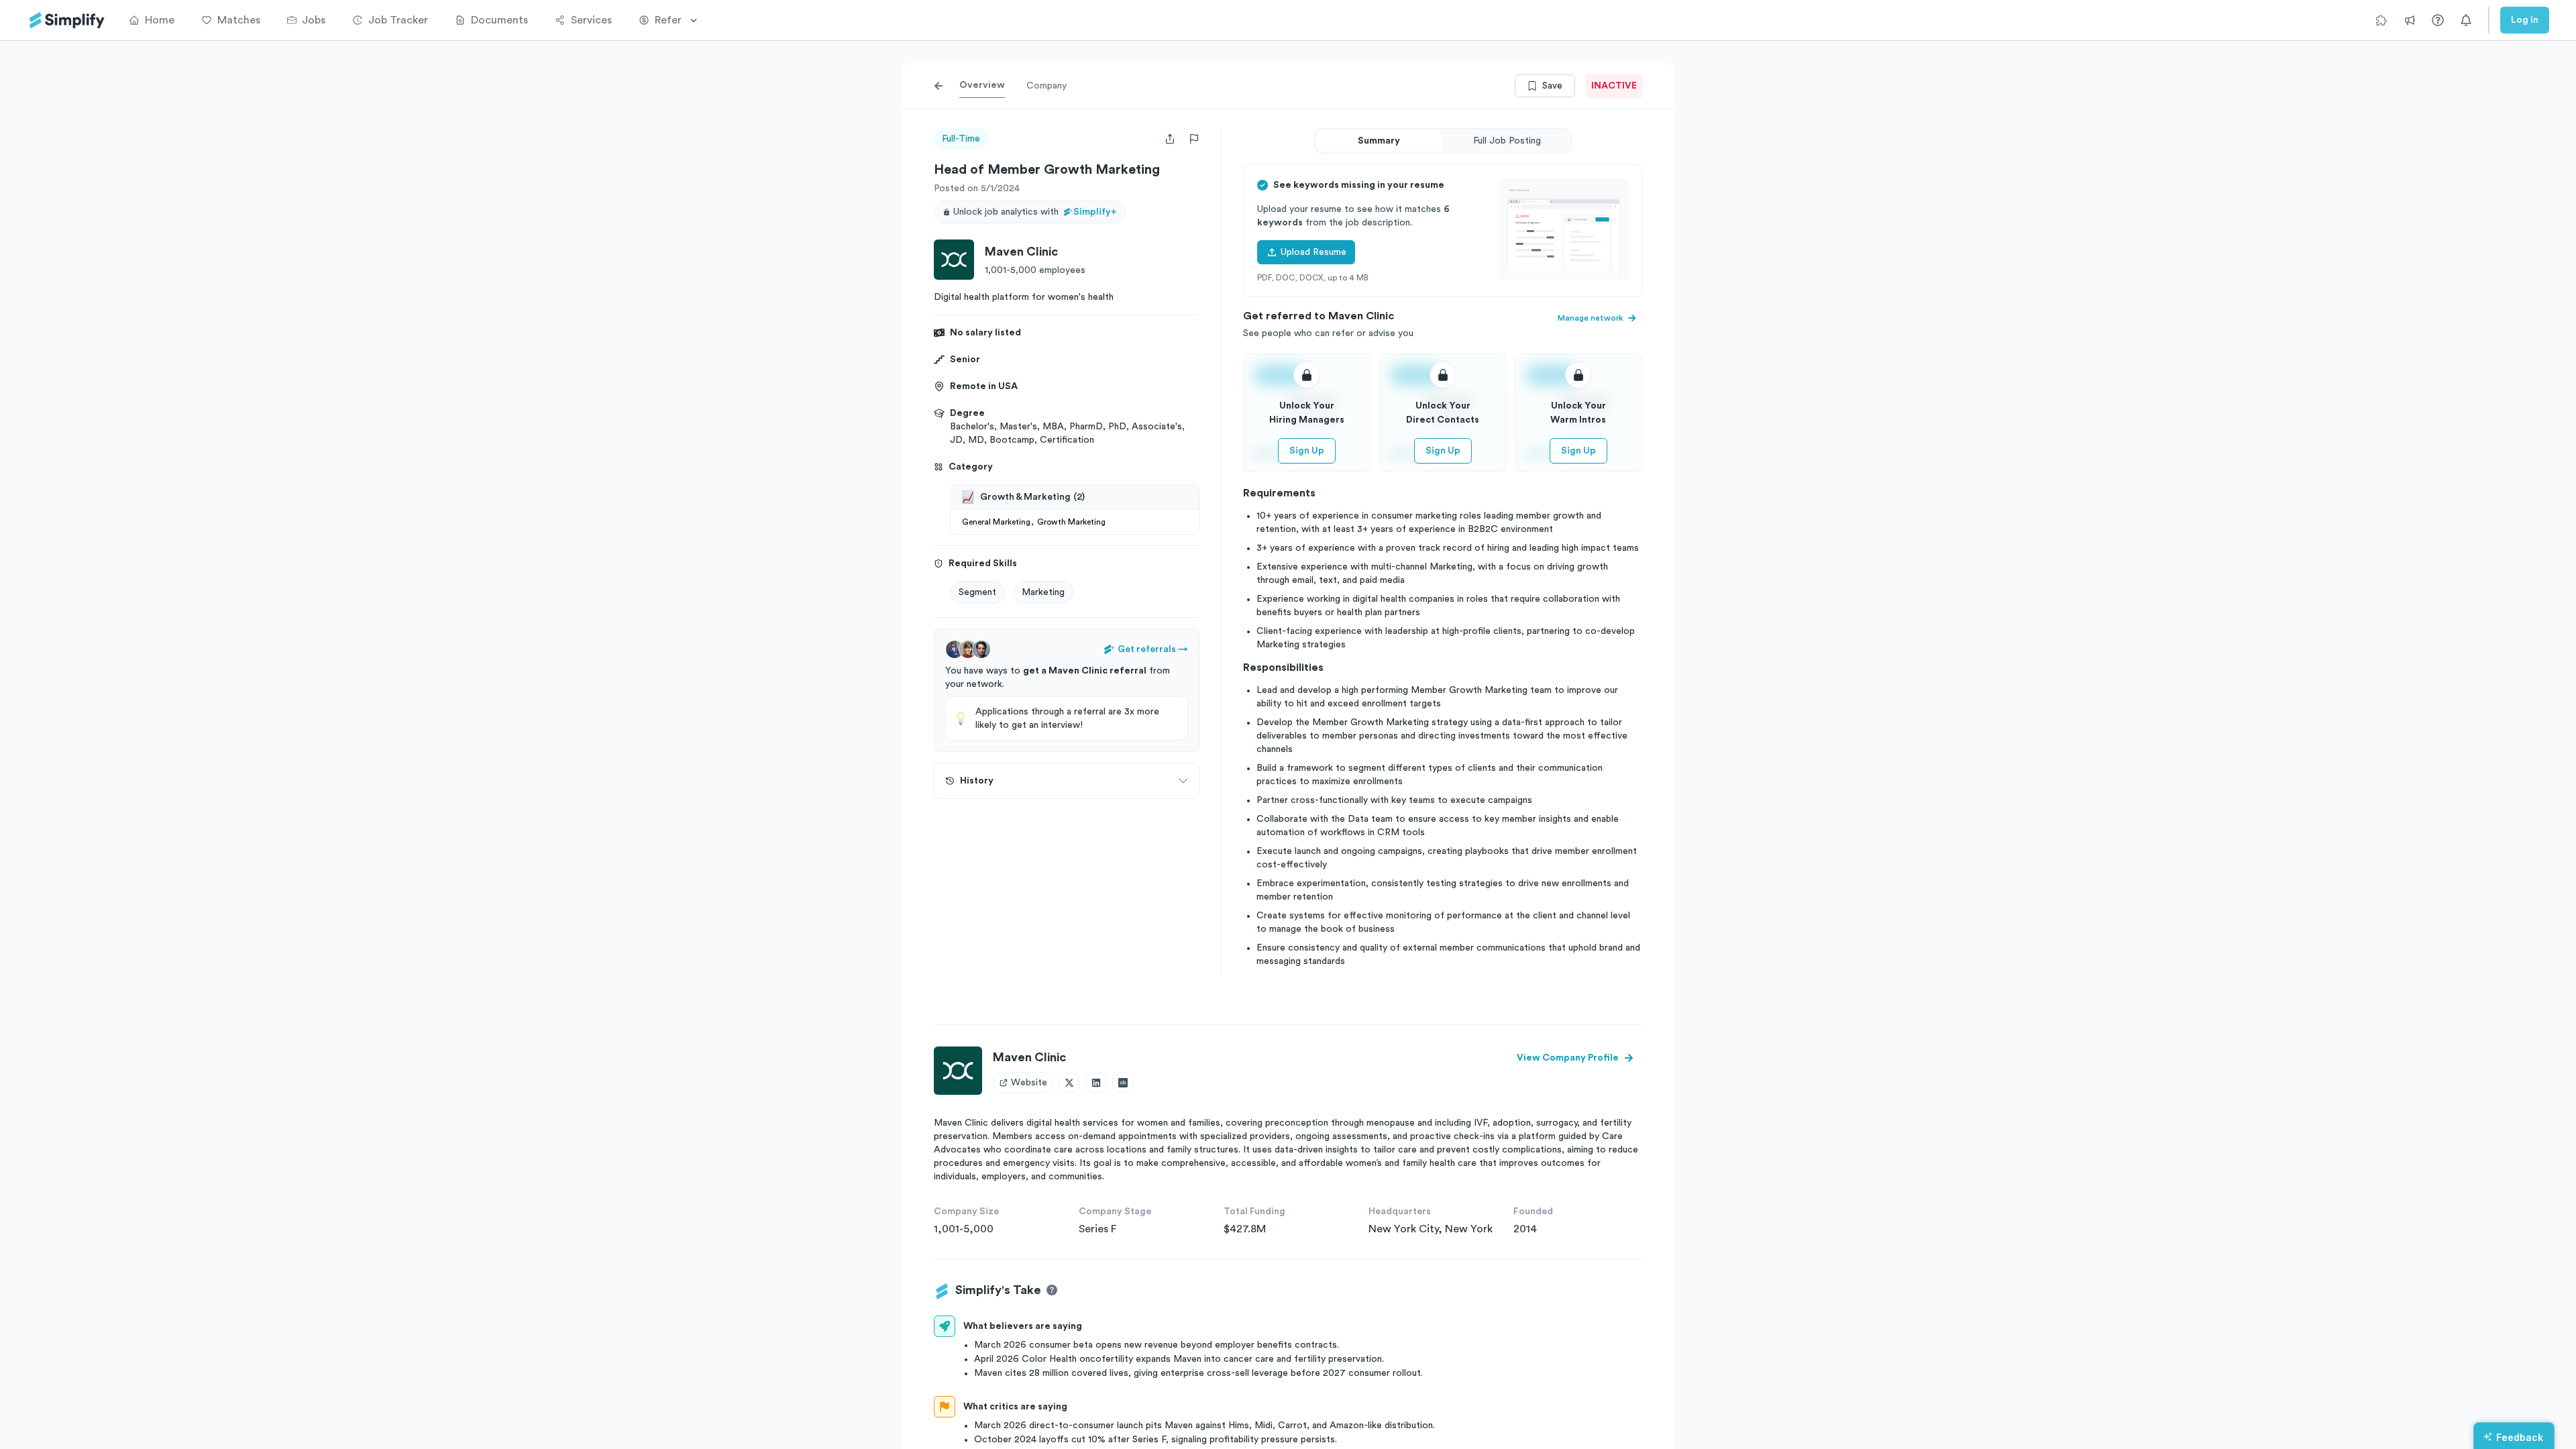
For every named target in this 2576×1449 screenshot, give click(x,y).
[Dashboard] (67, 20)
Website (1029, 1083)
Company (1046, 86)
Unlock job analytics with (1035, 212)
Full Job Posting (1507, 141)
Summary (1379, 141)
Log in (2525, 20)
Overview (982, 85)
